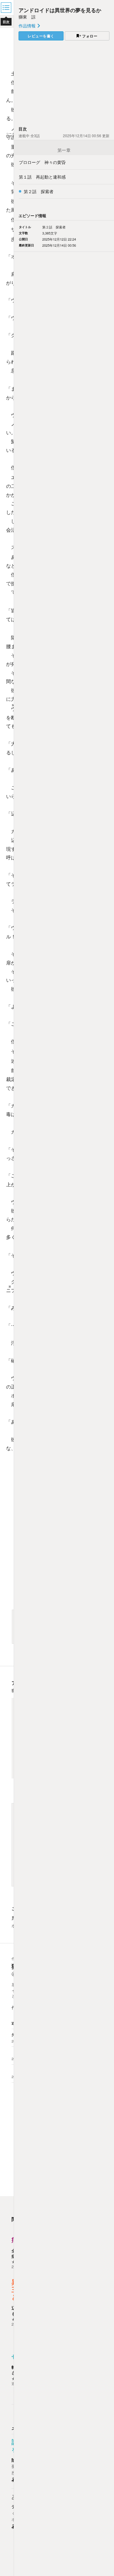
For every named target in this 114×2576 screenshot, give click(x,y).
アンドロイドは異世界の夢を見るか (60, 10)
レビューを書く (41, 36)
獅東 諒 (27, 17)
